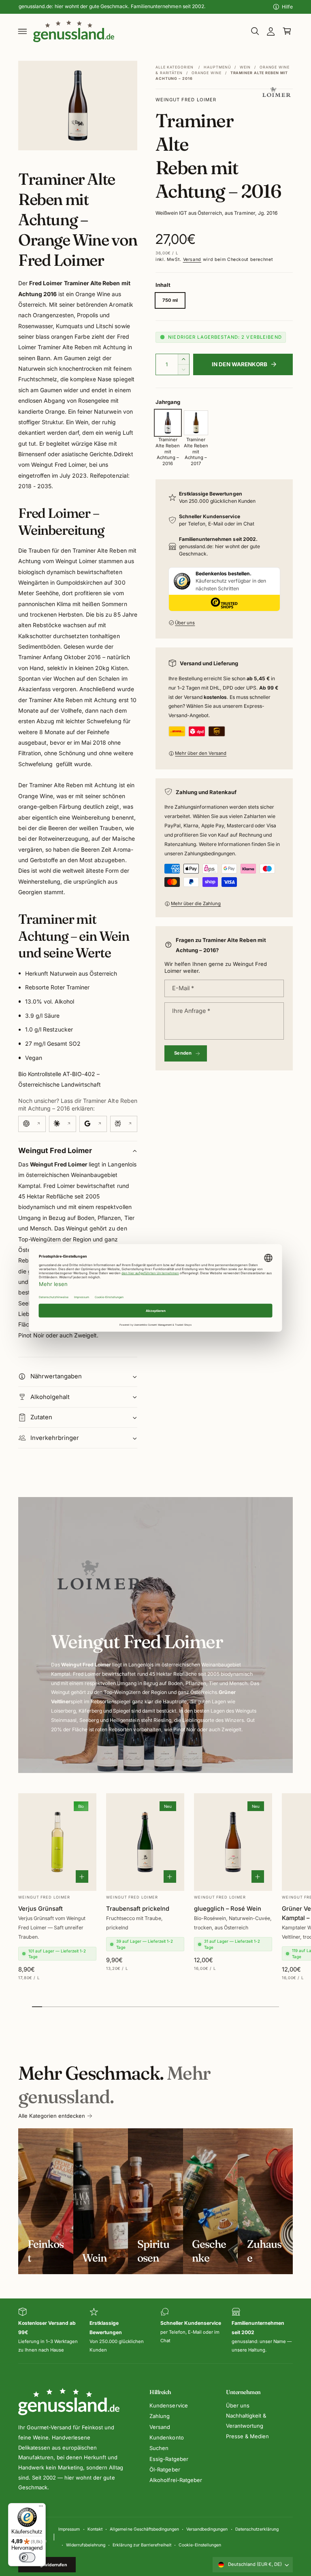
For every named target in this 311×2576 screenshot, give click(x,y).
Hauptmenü (217, 67)
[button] (23, 31)
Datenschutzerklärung (257, 2529)
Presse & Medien (247, 2436)
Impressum (69, 2529)
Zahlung (160, 2416)
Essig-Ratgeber (169, 2459)
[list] (155, 2331)
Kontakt (95, 2529)
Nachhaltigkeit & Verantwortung (246, 2421)
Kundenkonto (166, 2437)
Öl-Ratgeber (165, 2469)
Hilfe (287, 7)
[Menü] (41, 2508)
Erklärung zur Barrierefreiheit (142, 2545)
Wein (245, 67)
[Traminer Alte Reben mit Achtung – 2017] (196, 423)
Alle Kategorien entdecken (52, 2116)
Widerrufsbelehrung (86, 2545)
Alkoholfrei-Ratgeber (176, 2480)
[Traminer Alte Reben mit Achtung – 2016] (168, 423)
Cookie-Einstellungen (200, 2545)
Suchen (159, 2448)
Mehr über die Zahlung (196, 904)
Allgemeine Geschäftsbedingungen (144, 2529)
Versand (192, 260)
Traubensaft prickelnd (138, 1909)
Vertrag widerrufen (47, 2565)
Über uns (185, 623)
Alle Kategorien (175, 67)
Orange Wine (207, 73)
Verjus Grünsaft (40, 1909)
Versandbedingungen (207, 2529)
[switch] (27, 2557)
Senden (183, 1053)
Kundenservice (168, 2405)
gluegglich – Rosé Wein (228, 1909)
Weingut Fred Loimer (186, 100)
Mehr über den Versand (201, 753)
